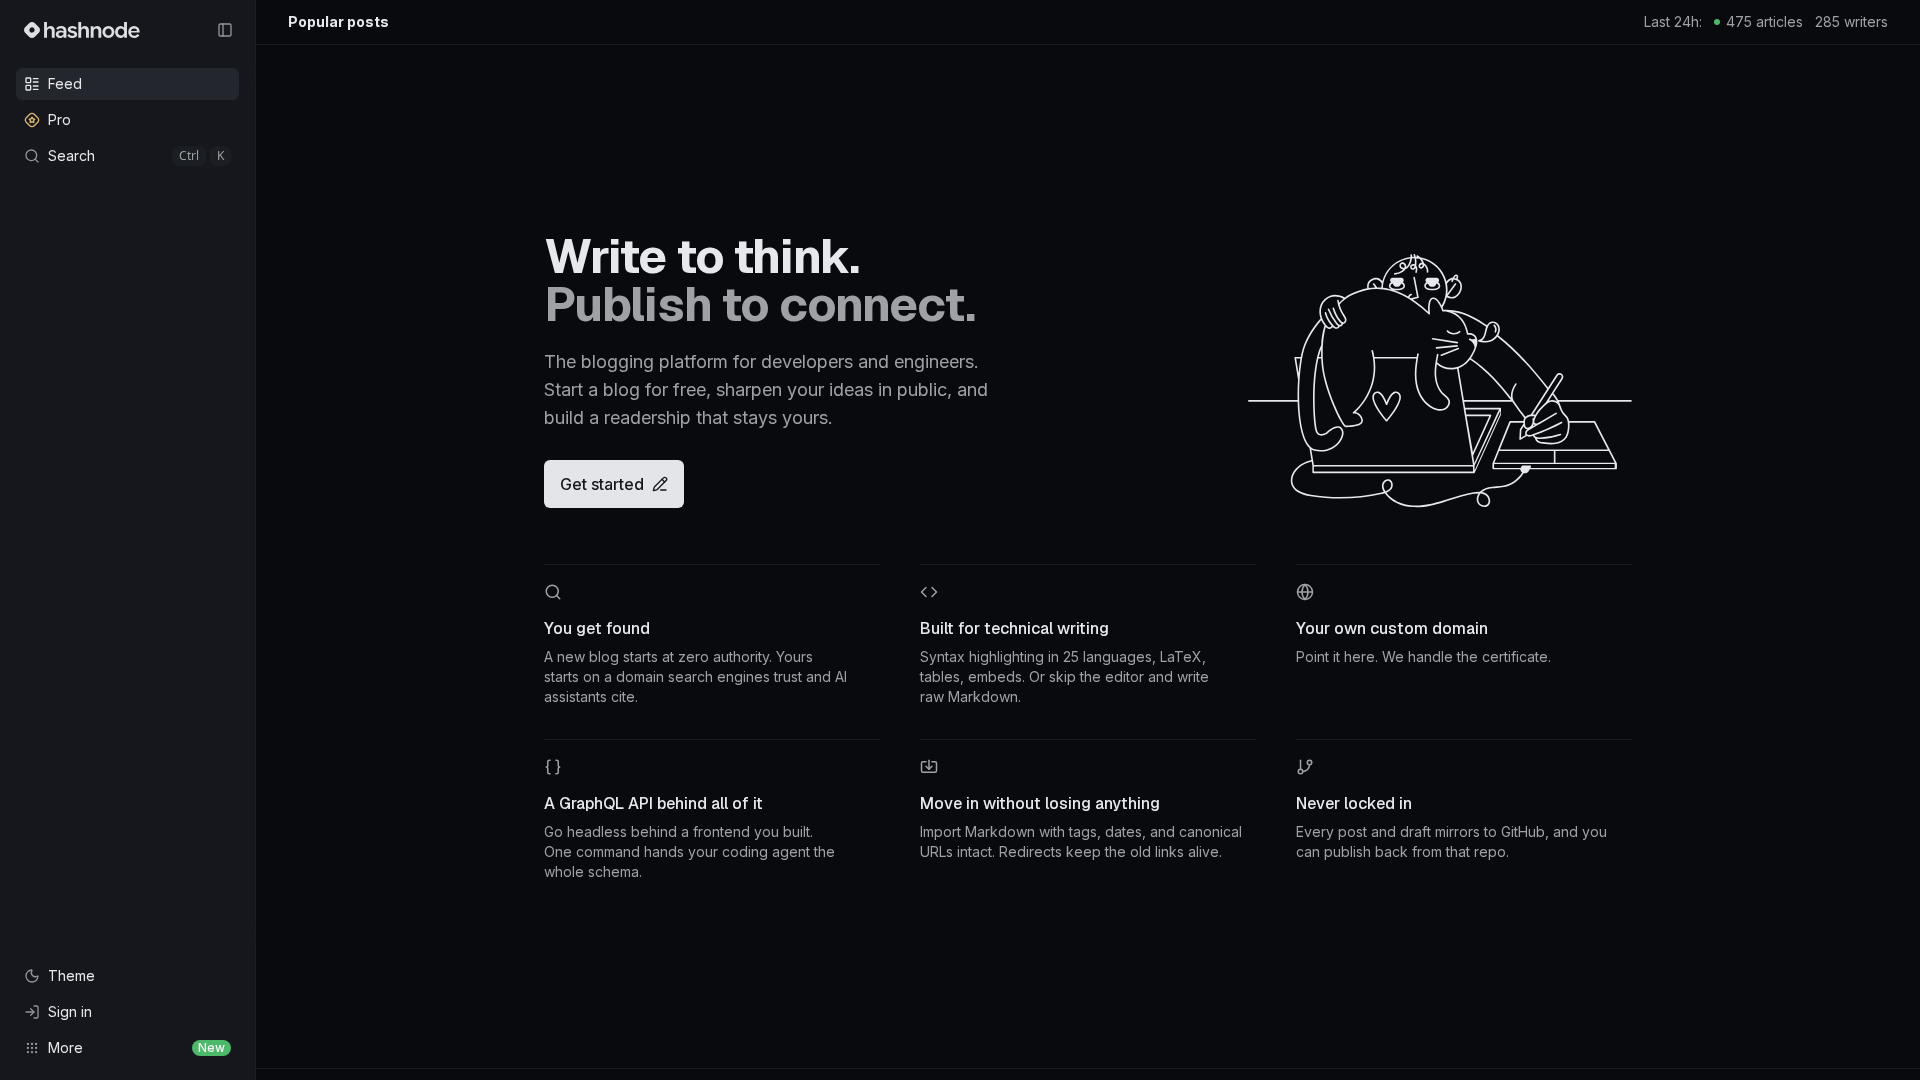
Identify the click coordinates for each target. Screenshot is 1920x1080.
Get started (602, 484)
